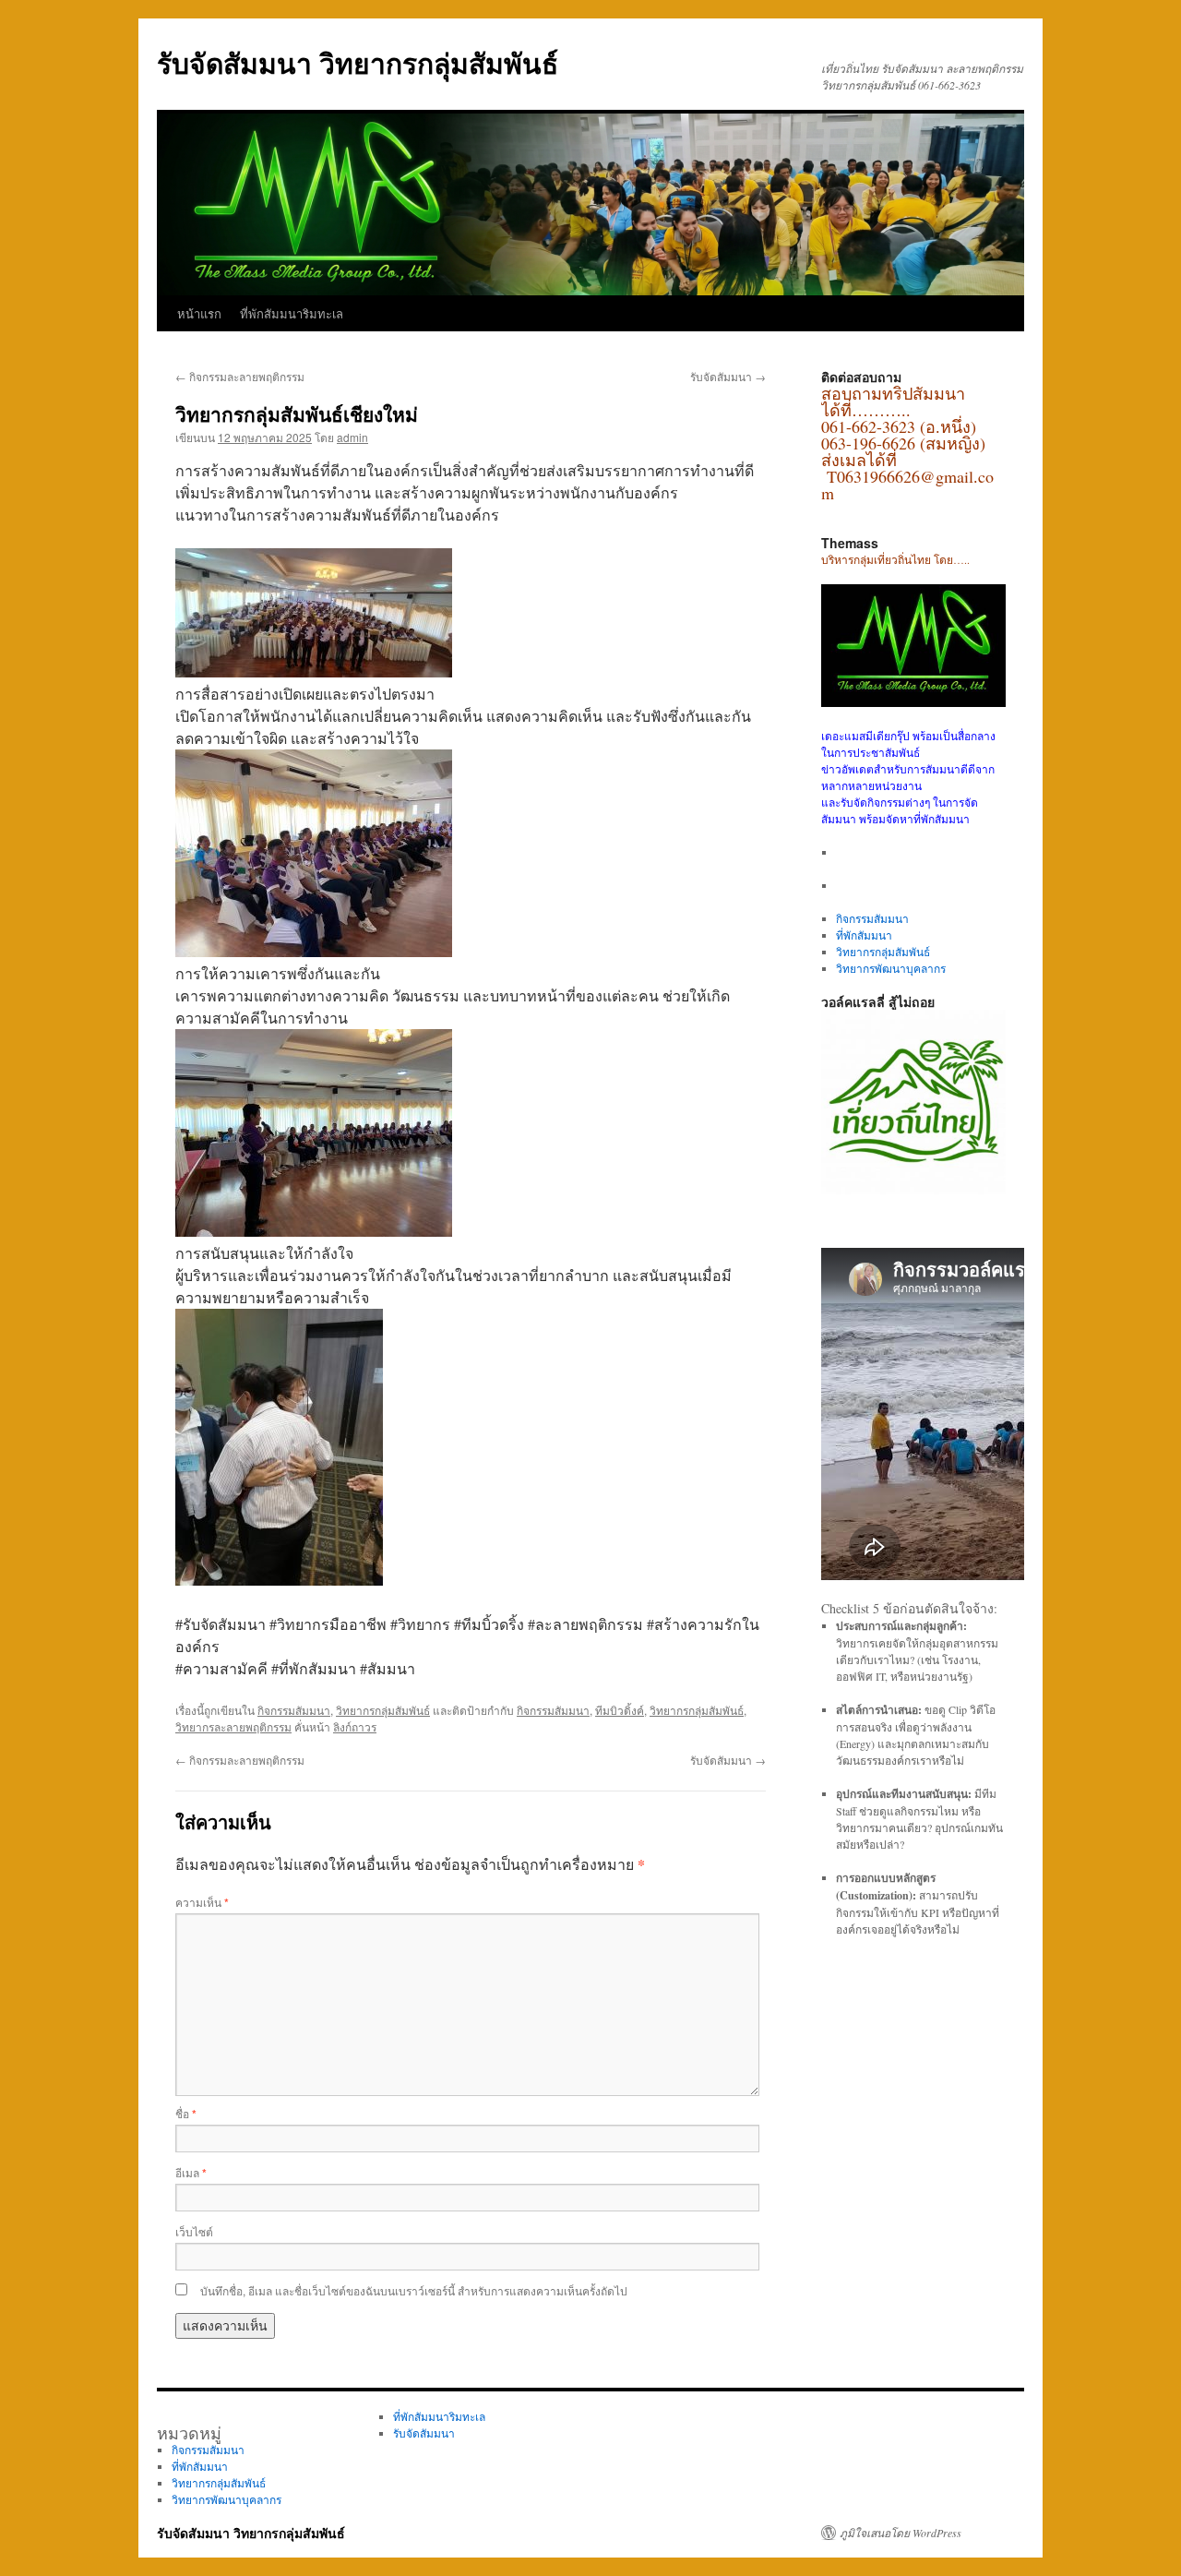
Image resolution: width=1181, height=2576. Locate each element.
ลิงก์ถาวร (355, 1726)
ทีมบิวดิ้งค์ (620, 1710)
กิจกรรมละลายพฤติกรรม (240, 376)
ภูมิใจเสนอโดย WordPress (901, 2533)
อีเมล (191, 2172)
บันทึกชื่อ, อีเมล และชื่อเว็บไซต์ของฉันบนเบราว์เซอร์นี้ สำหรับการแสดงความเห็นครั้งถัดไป (414, 2290)
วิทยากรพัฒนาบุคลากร (891, 968)
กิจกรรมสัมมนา (294, 1710)
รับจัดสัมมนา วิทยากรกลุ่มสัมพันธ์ (358, 62)
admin (352, 437)
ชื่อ (186, 2113)
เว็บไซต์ (194, 2231)
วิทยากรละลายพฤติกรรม (233, 1726)
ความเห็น (202, 1902)
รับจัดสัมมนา (728, 376)
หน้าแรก (199, 313)
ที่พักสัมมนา (864, 935)
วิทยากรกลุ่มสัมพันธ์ (383, 1710)
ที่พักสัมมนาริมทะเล (292, 313)
